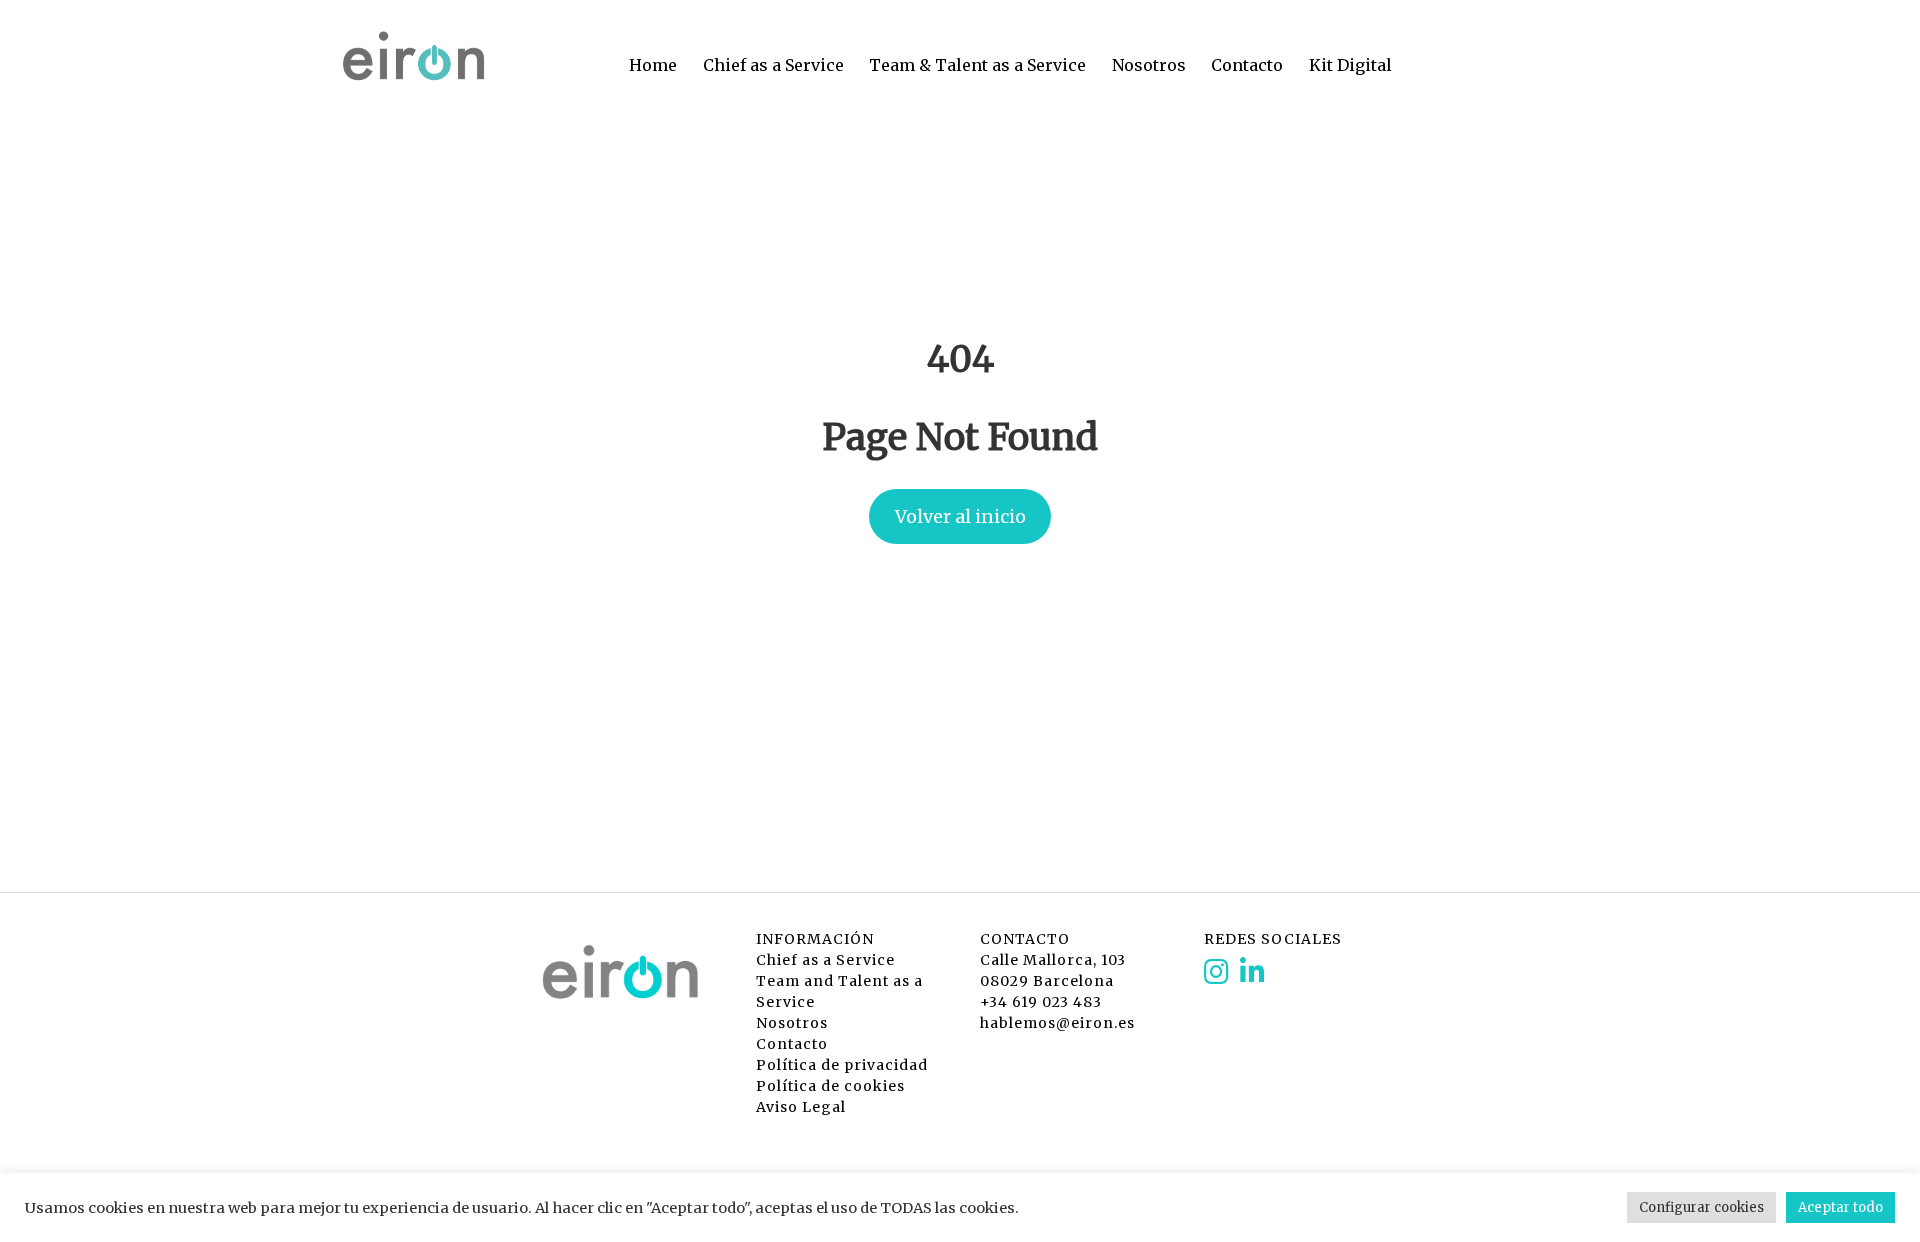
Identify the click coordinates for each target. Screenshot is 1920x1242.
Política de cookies (830, 1086)
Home (653, 65)
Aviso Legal (801, 1107)
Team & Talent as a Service (977, 65)
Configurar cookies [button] (1701, 1207)
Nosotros (1149, 65)
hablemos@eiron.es (1057, 1023)
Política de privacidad (842, 1065)
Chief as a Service (773, 65)
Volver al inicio (960, 516)
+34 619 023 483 (1041, 1002)
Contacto (1247, 65)
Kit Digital (1350, 65)
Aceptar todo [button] (1840, 1207)
